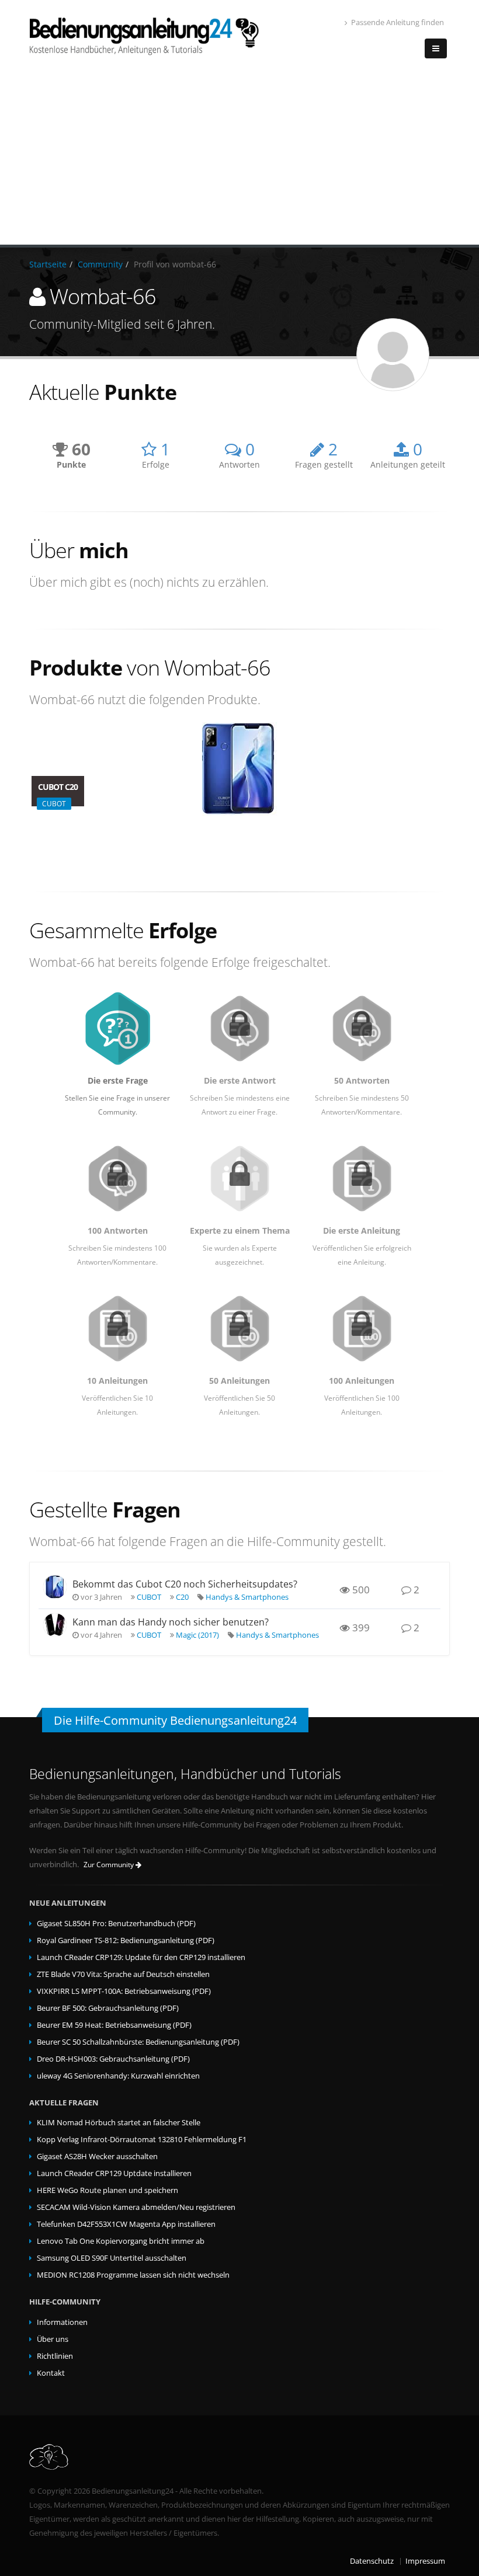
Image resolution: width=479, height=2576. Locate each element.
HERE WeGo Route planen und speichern (107, 2190)
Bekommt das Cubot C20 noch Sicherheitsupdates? (185, 1584)
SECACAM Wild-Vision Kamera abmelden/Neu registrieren (136, 2207)
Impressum (425, 2561)
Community (100, 264)
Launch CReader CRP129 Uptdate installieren (114, 2173)
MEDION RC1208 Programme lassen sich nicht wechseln (133, 2275)
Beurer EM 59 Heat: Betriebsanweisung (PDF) (114, 2025)
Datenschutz (372, 2561)
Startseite (48, 264)
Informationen (62, 2322)
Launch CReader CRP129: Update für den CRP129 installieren (141, 1957)
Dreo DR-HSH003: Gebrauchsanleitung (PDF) (113, 2059)
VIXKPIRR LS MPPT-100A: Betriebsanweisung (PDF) (124, 1991)
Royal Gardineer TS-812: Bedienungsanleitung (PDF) (126, 1940)
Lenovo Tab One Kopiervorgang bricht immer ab (121, 2241)
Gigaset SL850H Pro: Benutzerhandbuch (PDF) (116, 1924)
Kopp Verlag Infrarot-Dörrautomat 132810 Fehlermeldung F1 (142, 2140)
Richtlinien (55, 2356)
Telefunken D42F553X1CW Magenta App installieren (126, 2224)
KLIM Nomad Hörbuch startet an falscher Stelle (119, 2123)
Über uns (53, 2339)
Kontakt (51, 2373)
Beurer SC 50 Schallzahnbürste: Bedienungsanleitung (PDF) (138, 2042)
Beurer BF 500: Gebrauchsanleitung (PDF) (108, 2008)
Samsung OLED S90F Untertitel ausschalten (112, 2258)
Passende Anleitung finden (398, 22)
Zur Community (110, 1865)
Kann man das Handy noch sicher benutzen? (171, 1622)
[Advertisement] (239, 157)
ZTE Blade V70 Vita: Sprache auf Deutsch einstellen (123, 1974)
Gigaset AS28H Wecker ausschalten (97, 2156)
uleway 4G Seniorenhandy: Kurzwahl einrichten (118, 2076)
